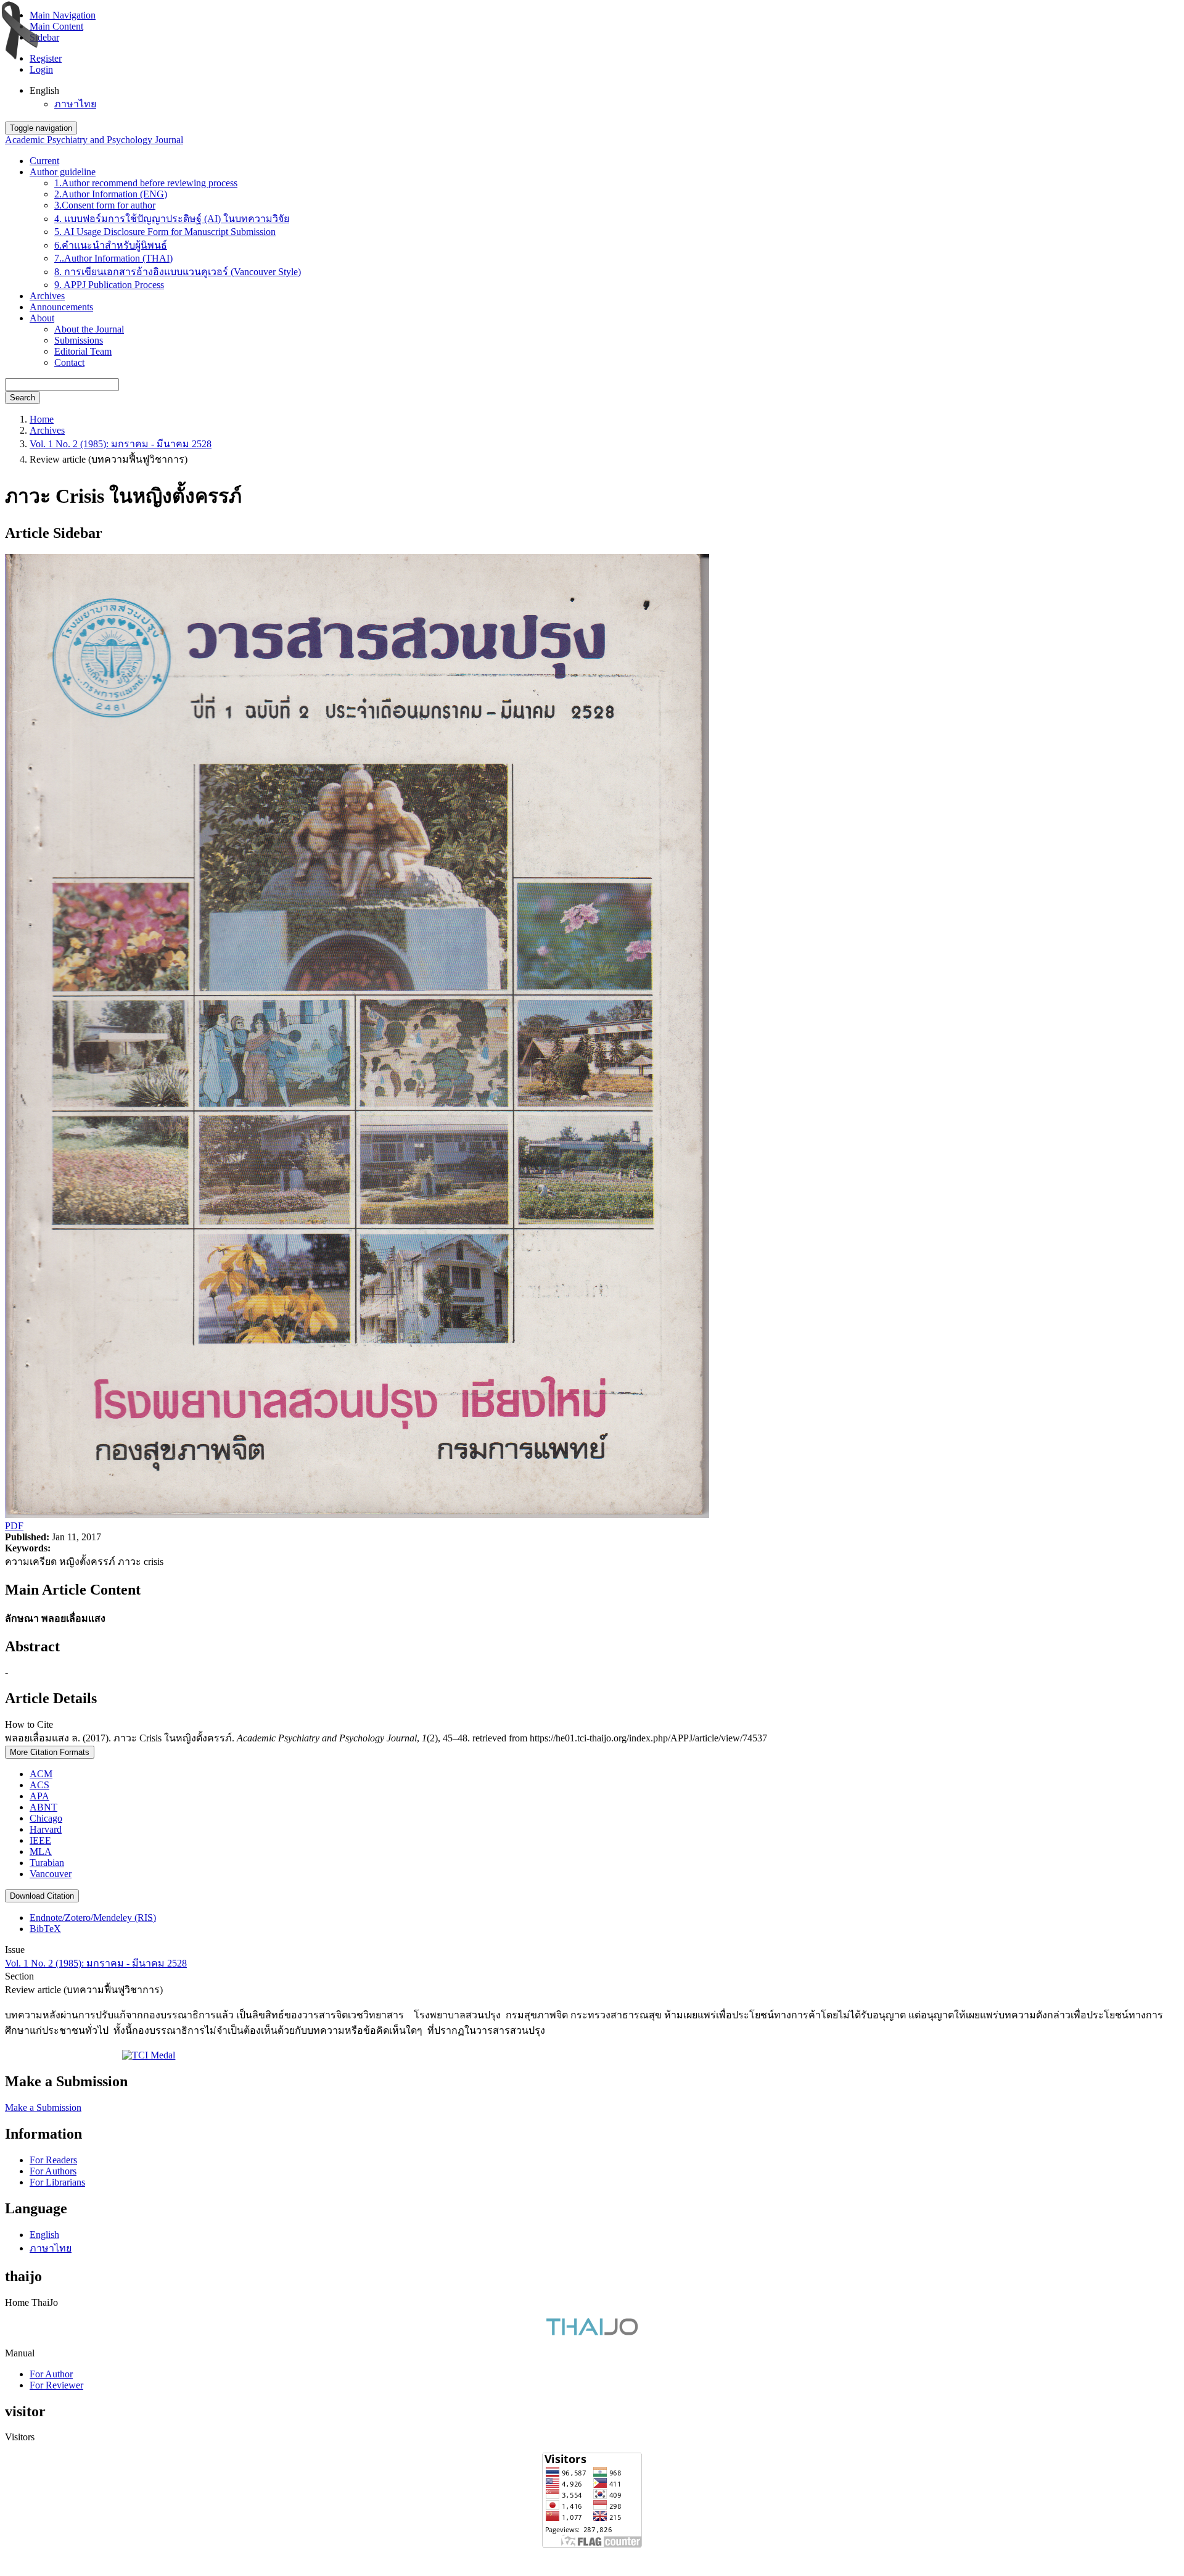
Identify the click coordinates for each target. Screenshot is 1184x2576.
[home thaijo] (592, 2332)
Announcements (61, 307)
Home (42, 419)
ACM (41, 1774)
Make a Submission (43, 2107)
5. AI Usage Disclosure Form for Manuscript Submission (165, 232)
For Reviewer (56, 2385)
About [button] (42, 318)
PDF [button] (14, 1526)
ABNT (43, 1807)
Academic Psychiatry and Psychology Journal (94, 140)
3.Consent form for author (105, 205)
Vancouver (51, 1874)
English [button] (44, 90)
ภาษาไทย (75, 104)
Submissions (79, 340)
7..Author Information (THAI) (113, 258)
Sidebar (44, 37)
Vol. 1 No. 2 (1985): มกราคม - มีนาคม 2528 (121, 444)
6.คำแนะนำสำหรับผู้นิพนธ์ (111, 245)
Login (41, 69)
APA (39, 1796)
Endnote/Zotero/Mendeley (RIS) (93, 1918)
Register (46, 58)
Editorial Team (83, 351)
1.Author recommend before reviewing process (146, 183)
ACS (39, 1785)
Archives (47, 296)
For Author (51, 2374)
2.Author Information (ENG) (111, 194)
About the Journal (89, 329)
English (44, 2235)
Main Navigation (63, 15)
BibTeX (45, 1929)
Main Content (56, 26)
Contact (69, 362)
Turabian (47, 1863)
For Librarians (57, 2182)
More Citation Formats (50, 1752)
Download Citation (42, 1896)
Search (23, 398)
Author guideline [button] (63, 172)
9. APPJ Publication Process (109, 285)
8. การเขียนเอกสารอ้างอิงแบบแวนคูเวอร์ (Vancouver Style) (178, 272)
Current (44, 161)
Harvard (46, 1829)
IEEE (40, 1840)
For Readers (53, 2160)
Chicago (46, 1818)
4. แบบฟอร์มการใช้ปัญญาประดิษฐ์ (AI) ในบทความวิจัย (172, 219)
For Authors (53, 2171)
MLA (41, 1851)
